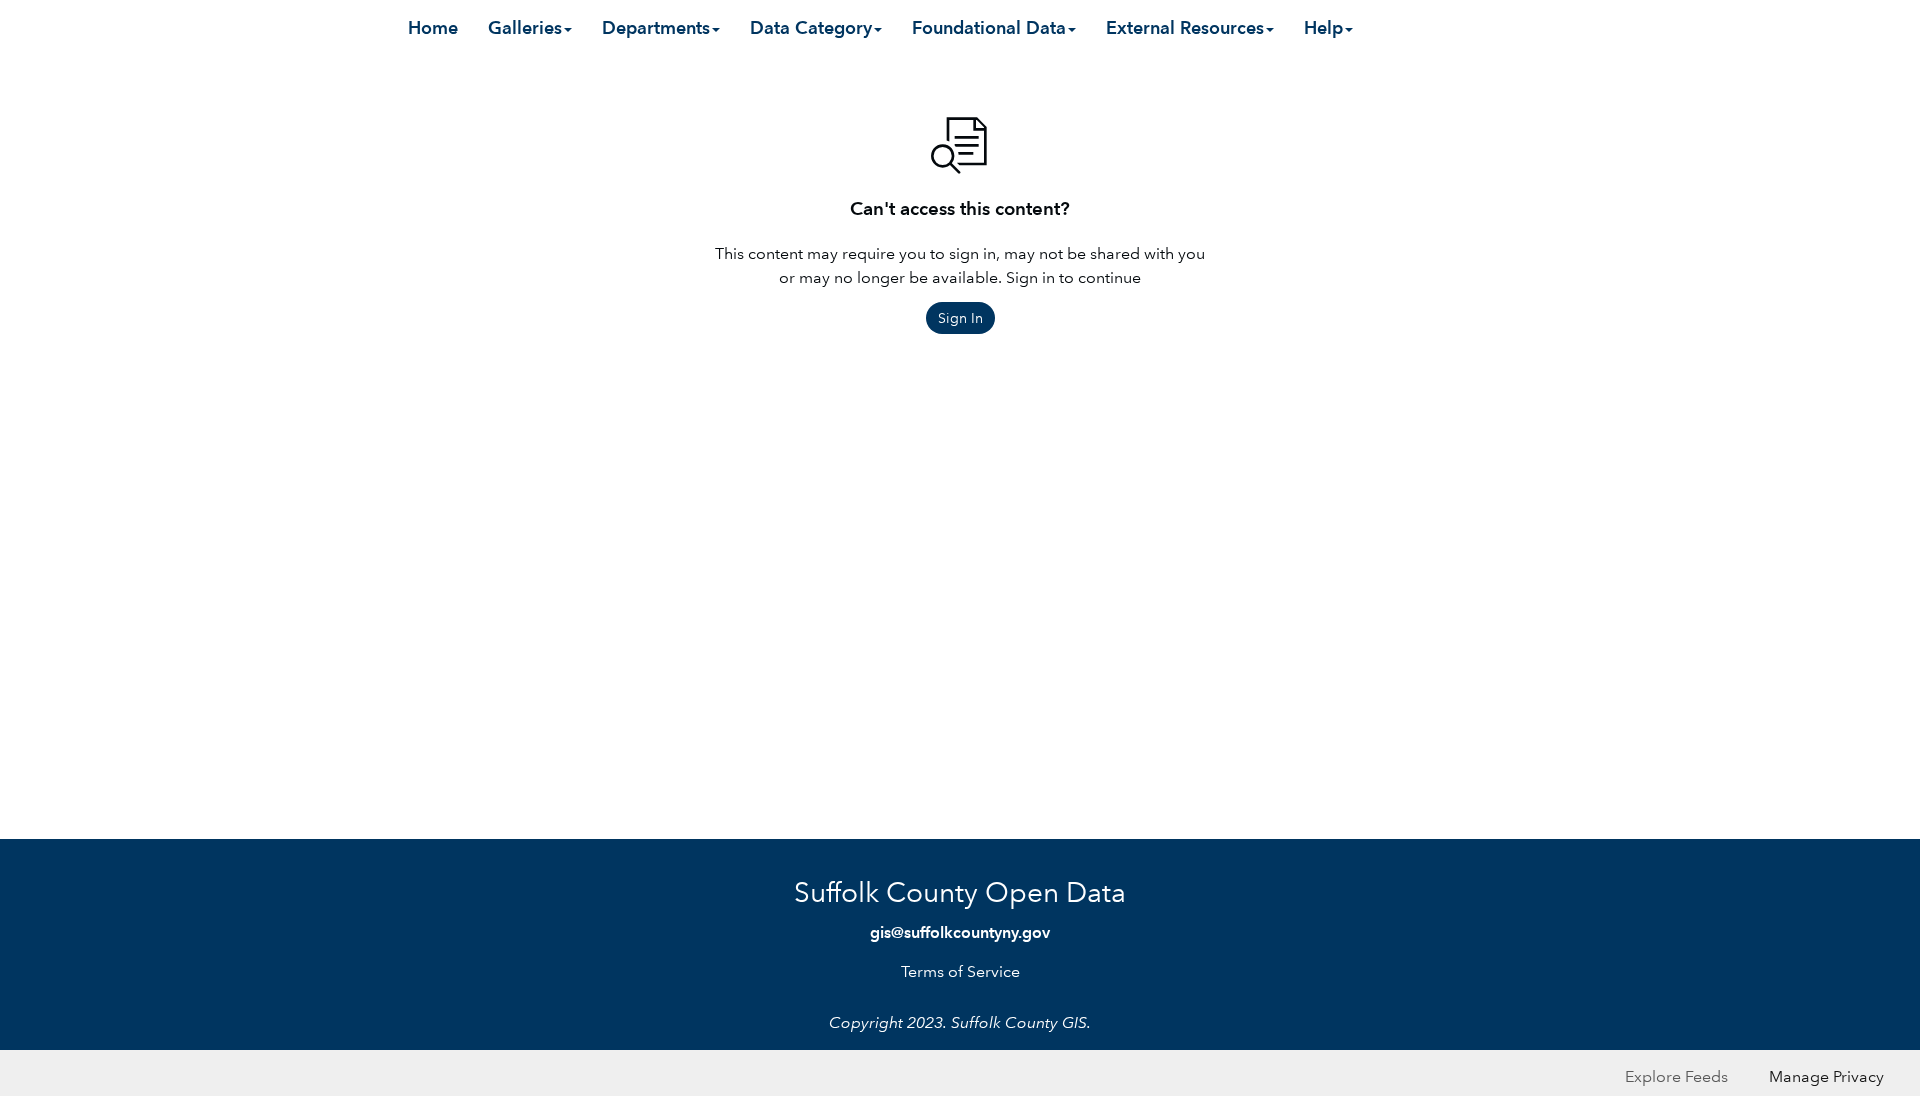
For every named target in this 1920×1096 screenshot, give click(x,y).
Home (433, 27)
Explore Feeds (1676, 1076)
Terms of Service (960, 971)
